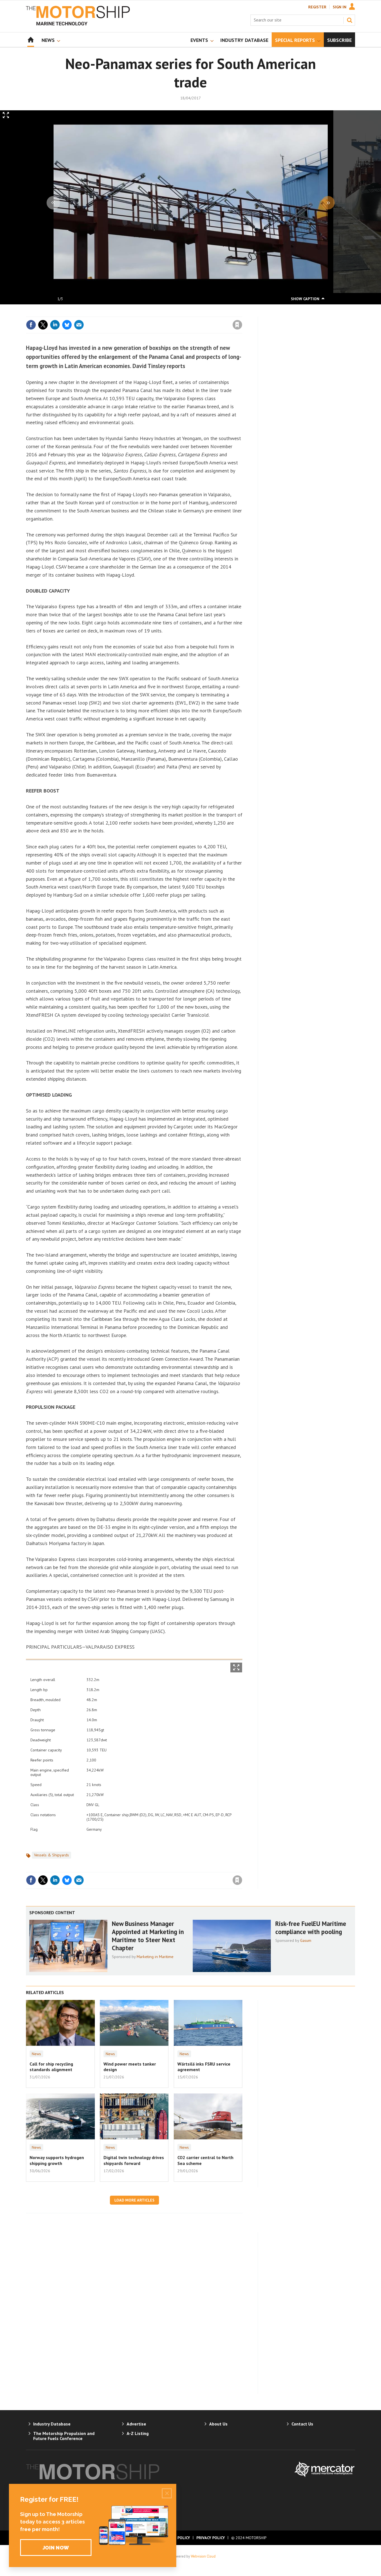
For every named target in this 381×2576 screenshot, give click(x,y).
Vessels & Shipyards (51, 1855)
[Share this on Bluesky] (67, 325)
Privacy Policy (211, 2538)
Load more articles (134, 2200)
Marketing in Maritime (155, 1957)
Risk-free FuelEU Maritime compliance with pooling (311, 1928)
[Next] (328, 203)
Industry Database (52, 2424)
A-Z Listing (138, 2433)
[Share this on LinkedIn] (55, 325)
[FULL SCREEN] (236, 1667)
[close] (242, 313)
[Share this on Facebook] (31, 325)
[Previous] (53, 203)
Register (317, 7)
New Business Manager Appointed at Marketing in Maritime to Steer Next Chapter (148, 1936)
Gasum (306, 1940)
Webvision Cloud (203, 2556)
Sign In (340, 7)
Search (349, 20)
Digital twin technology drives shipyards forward (134, 2160)
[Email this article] (79, 325)
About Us (218, 2424)
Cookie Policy (176, 2538)
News (36, 2054)
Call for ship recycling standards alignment (51, 2067)
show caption (305, 299)
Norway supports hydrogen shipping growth (57, 2160)
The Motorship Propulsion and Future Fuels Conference (64, 2436)
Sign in (172, 313)
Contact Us (302, 2424)
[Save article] (237, 325)
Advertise (136, 2424)
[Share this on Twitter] (43, 325)
